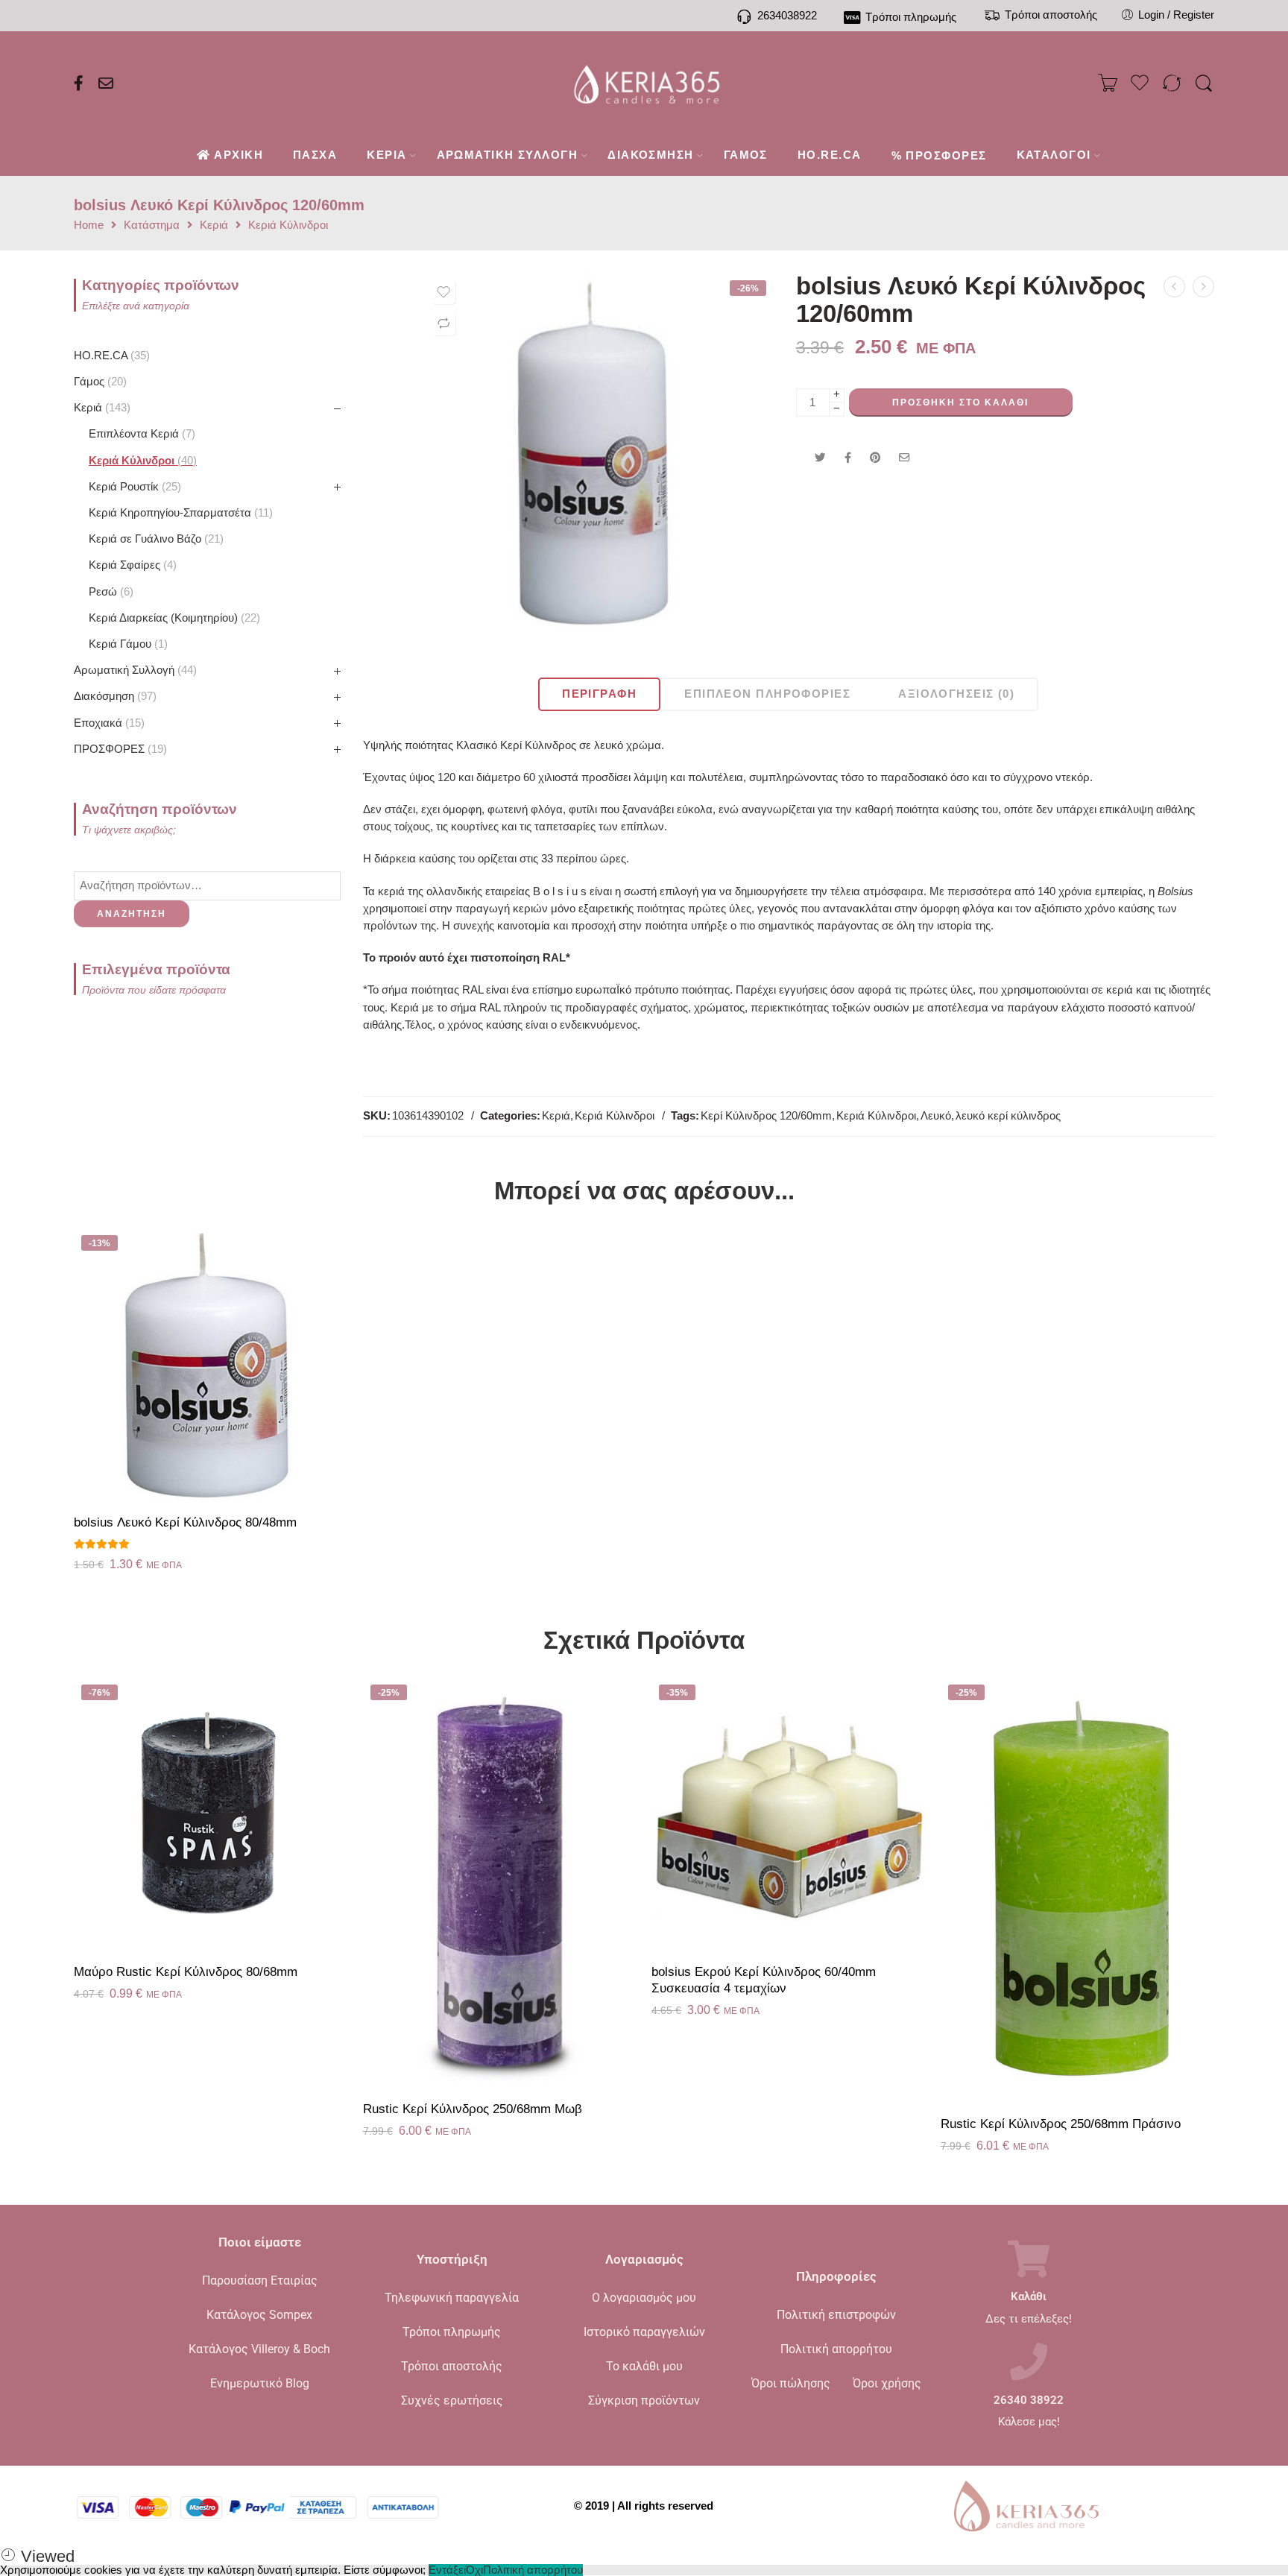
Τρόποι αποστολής (452, 2366)
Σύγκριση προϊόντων (644, 2400)
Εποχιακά (107, 723)
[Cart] (1108, 83)
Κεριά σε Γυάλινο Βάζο (154, 539)
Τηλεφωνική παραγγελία (452, 2298)
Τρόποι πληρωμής (452, 2332)
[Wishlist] (443, 292)
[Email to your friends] (905, 458)
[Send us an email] (106, 83)
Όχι (474, 2570)
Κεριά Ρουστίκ (133, 487)
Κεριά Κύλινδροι (288, 225)
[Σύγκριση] (443, 323)
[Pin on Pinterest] (875, 458)
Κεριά (214, 225)
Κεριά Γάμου (126, 644)
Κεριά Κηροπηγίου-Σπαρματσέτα (179, 513)
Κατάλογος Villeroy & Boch (259, 2349)
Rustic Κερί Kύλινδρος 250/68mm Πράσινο (1061, 2124)
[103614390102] (599, 451)
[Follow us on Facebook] (79, 83)
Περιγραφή (599, 694)
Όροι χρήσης (887, 2383)
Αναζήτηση (132, 914)
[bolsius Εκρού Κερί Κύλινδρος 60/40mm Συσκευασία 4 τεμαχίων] (789, 1814)
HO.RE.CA (110, 356)
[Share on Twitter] (820, 458)
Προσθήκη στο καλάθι (960, 402)
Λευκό (936, 1116)
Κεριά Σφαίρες (131, 565)
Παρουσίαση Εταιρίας (260, 2280)
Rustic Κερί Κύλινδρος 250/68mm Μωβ (473, 2109)
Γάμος (98, 382)
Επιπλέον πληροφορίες (767, 694)
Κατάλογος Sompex (259, 2315)
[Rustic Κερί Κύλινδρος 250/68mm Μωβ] (500, 1882)
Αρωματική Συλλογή (133, 670)
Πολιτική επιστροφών (836, 2315)
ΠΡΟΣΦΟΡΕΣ (119, 749)
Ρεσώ (109, 592)
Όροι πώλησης (791, 2383)
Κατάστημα (152, 225)
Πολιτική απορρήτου (836, 2349)
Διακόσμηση (113, 696)
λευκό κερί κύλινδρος (1008, 1116)
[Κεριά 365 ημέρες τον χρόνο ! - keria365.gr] (644, 83)
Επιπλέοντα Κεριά (140, 434)
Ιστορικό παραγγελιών (644, 2332)
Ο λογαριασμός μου (644, 2298)
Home (89, 225)
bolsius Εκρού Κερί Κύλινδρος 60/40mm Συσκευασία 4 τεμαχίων (764, 1980)
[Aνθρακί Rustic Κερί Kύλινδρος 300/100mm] (1174, 287)
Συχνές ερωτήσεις (452, 2400)
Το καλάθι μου (644, 2366)
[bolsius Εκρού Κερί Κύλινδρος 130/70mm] (1203, 287)
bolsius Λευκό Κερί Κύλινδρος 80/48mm (185, 1522)
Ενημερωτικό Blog (260, 2383)
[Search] (1204, 84)
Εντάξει (447, 2570)
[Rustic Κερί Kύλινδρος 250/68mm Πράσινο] (1078, 1890)
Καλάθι (1029, 2297)
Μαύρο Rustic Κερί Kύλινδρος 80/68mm (186, 1972)
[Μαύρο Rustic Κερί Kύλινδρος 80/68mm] (211, 1814)
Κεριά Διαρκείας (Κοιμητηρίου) (173, 618)
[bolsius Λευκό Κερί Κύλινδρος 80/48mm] (211, 1365)
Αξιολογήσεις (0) (956, 694)
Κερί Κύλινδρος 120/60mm (766, 1116)
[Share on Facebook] (848, 458)
